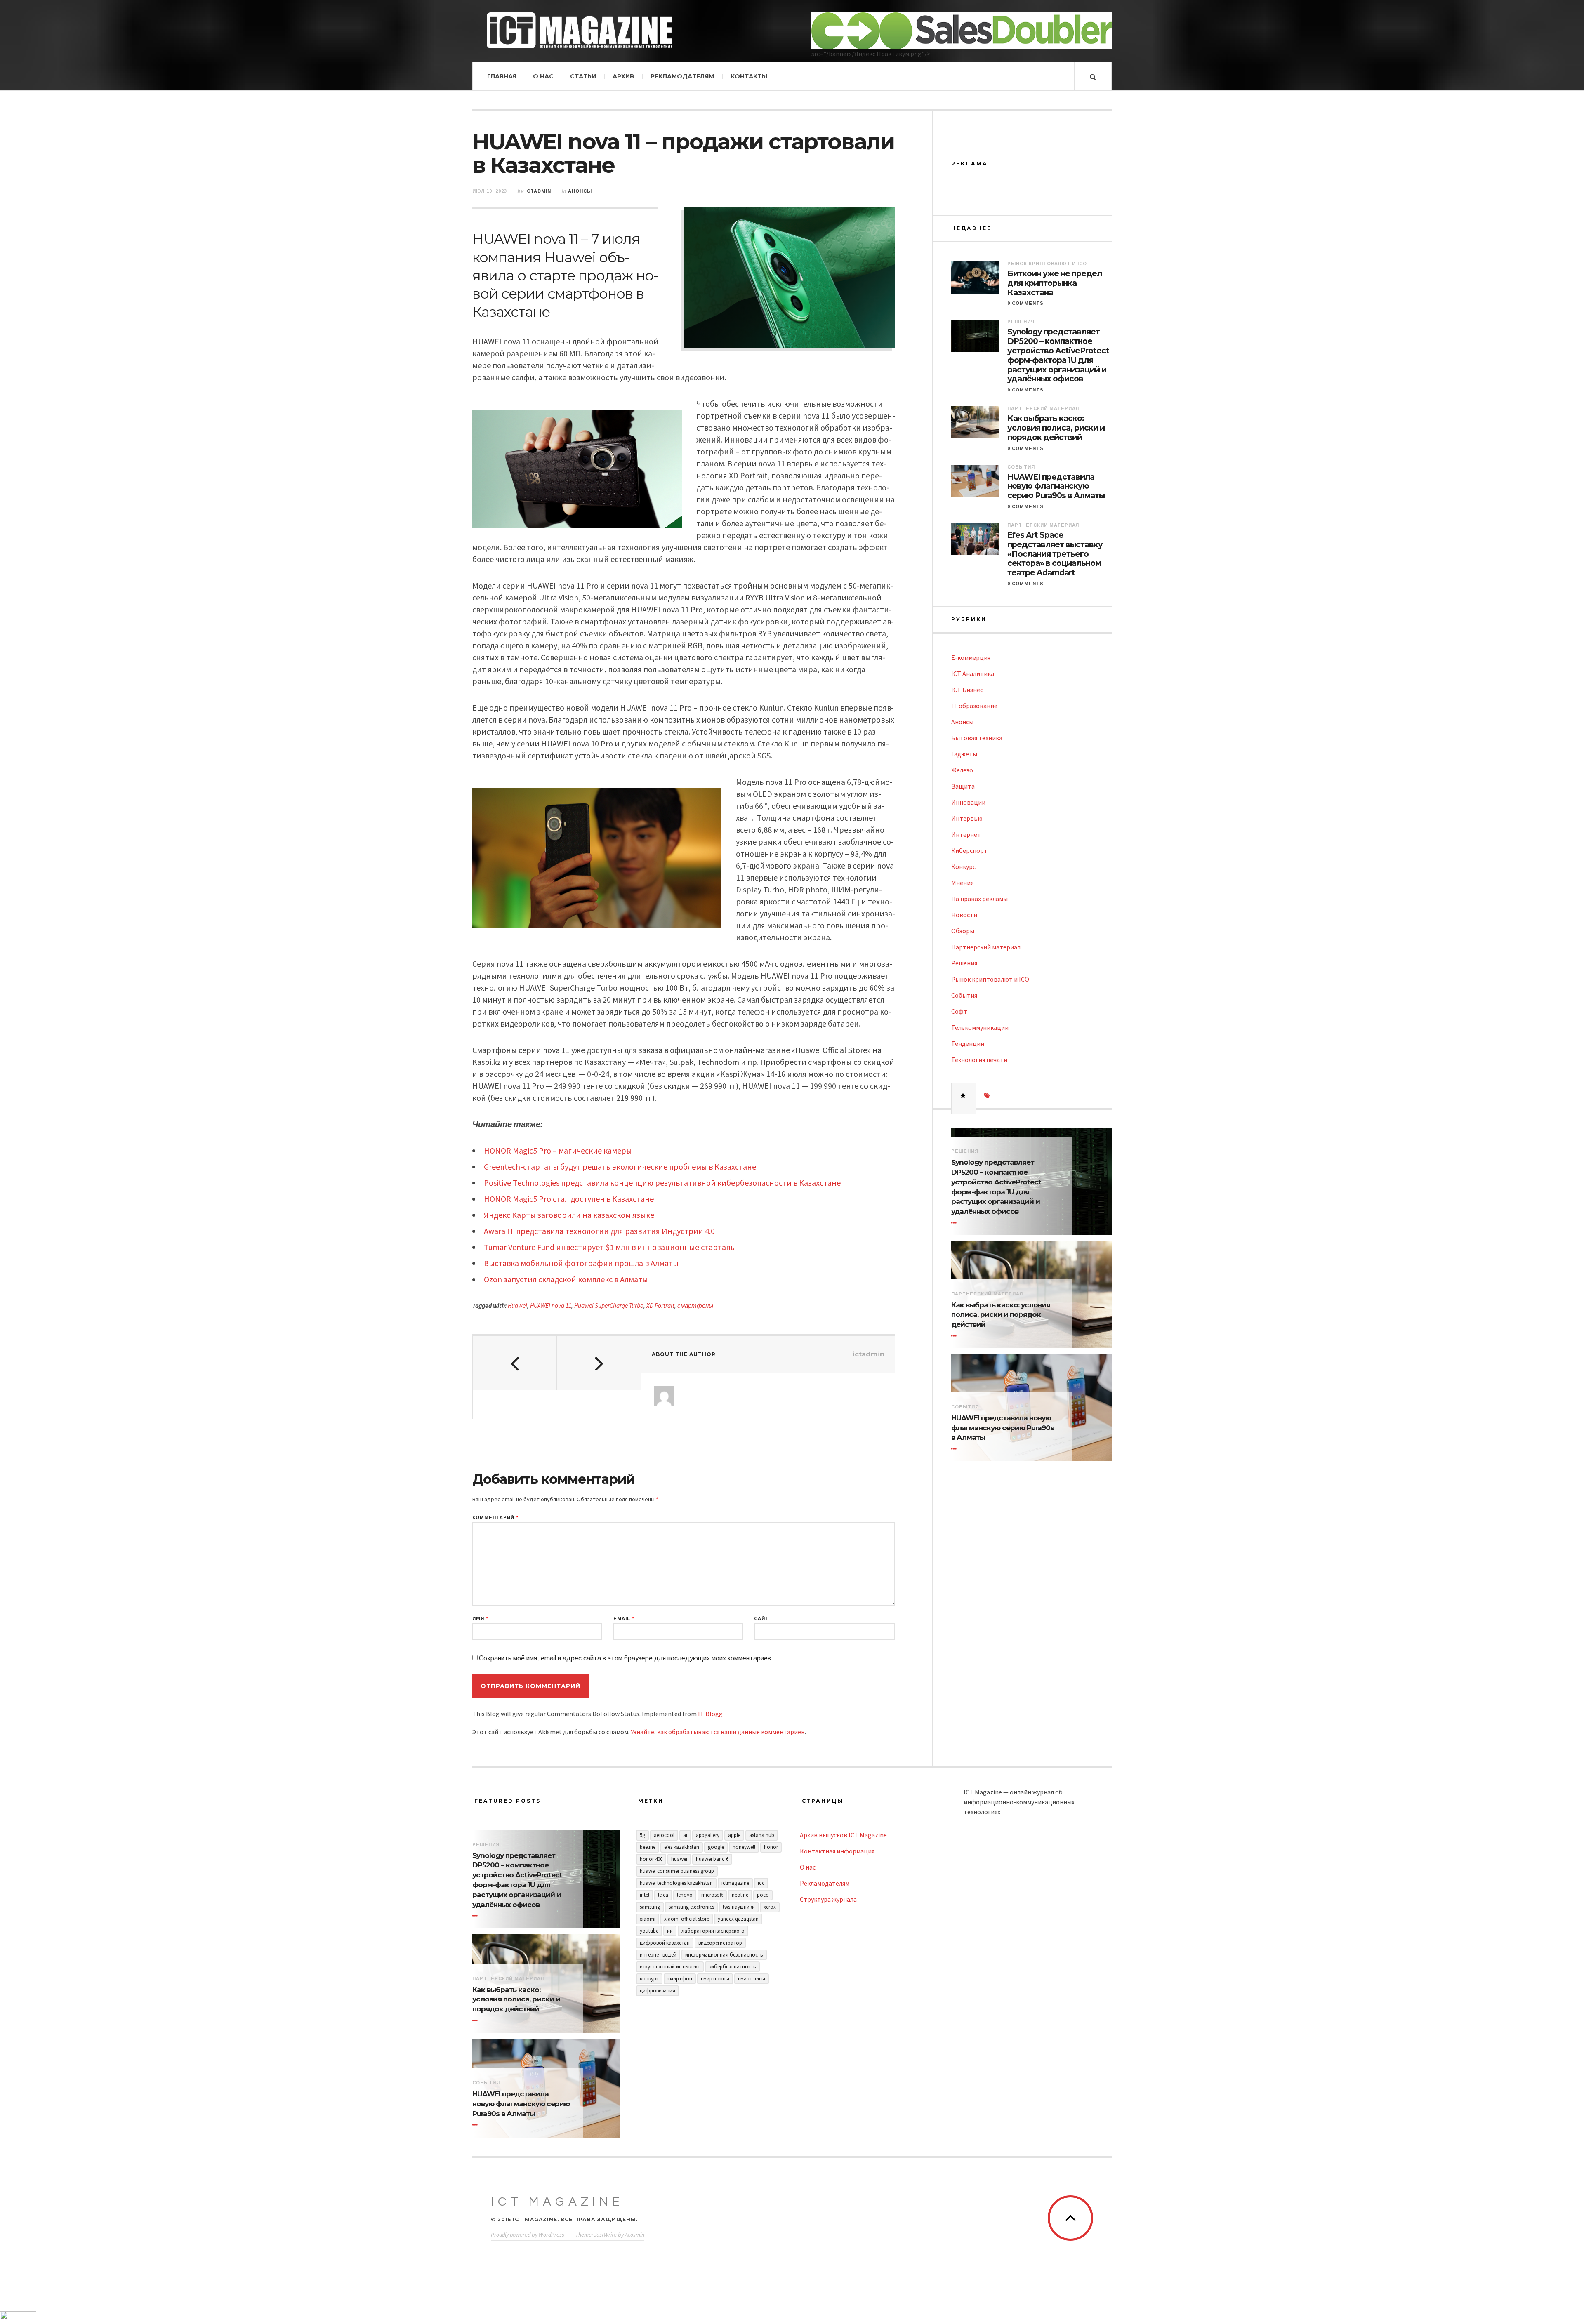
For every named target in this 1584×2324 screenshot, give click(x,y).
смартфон (680, 1979)
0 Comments (1025, 303)
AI (685, 1835)
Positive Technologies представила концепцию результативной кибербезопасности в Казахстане (662, 1183)
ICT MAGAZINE (557, 2202)
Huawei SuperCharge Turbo (609, 1306)
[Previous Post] (515, 1363)
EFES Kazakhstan (682, 1847)
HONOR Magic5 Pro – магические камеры (558, 1150)
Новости (964, 915)
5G (642, 1835)
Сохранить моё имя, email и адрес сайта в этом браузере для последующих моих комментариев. (626, 1658)
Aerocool (664, 1835)
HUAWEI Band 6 (712, 1859)
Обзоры (963, 931)
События (1021, 467)
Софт (959, 1011)
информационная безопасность (724, 1955)
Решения (1021, 322)
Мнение (963, 883)
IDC (761, 1883)
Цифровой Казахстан (665, 1943)
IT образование (974, 706)
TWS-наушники (739, 1907)
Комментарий (495, 1518)
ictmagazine (735, 1883)
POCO (763, 1895)
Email (624, 1619)
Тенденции (968, 1043)
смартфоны (695, 1306)
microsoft (712, 1895)
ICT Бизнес (967, 690)
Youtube (649, 1931)
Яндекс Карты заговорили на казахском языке (569, 1215)
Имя (480, 1619)
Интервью (967, 818)
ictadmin (538, 191)
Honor (771, 1847)
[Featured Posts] (964, 1096)
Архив (623, 76)
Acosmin (635, 2235)
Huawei (517, 1306)
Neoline (740, 1895)
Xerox (770, 1907)
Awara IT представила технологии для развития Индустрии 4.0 (599, 1231)
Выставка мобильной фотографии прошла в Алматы (581, 1263)
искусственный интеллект (670, 1967)
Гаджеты (964, 754)
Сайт (761, 1619)
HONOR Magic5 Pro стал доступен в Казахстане (569, 1199)
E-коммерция (971, 657)
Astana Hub (762, 1835)
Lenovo (685, 1895)
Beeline (648, 1847)
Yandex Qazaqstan (738, 1919)
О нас (543, 76)
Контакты (749, 76)
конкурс (649, 1979)
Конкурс (963, 866)
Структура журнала (828, 1899)
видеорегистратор (720, 1943)
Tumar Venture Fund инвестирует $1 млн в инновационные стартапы (610, 1247)
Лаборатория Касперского (713, 1931)
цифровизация (658, 1991)
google (716, 1847)
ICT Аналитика (973, 673)
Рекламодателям (682, 76)
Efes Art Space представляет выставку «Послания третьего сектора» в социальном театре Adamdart (1055, 554)
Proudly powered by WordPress (528, 2235)
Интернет (966, 834)
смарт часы (752, 1979)
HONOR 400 (651, 1859)
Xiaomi (648, 1919)
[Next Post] (599, 1363)
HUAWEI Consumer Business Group (677, 1871)
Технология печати (979, 1060)
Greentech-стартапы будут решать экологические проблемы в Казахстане (620, 1167)
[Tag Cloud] (988, 1096)
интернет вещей (658, 1955)
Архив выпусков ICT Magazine (843, 1835)
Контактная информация (837, 1851)
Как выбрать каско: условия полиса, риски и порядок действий (1056, 428)
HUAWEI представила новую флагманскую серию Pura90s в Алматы (1056, 487)
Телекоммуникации (980, 1027)
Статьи (583, 76)
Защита (963, 786)
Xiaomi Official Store (687, 1919)
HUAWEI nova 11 (551, 1306)
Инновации (968, 802)
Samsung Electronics (691, 1907)
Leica (663, 1895)
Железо (962, 770)
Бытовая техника (977, 738)
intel (645, 1895)
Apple (734, 1835)
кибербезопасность (732, 1967)
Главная (502, 76)
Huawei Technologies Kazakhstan (676, 1883)
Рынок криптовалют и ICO (1047, 264)
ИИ (670, 1931)
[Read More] (955, 1223)
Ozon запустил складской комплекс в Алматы (566, 1279)
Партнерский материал (1043, 408)
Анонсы (580, 191)
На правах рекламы (979, 899)
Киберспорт (969, 850)
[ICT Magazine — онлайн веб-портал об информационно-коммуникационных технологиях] (580, 30)
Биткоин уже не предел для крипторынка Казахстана (1055, 283)
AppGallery (708, 1835)
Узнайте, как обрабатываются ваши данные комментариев (718, 1732)
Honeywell (744, 1847)
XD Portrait (660, 1306)
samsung (650, 1907)
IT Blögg (710, 1714)
